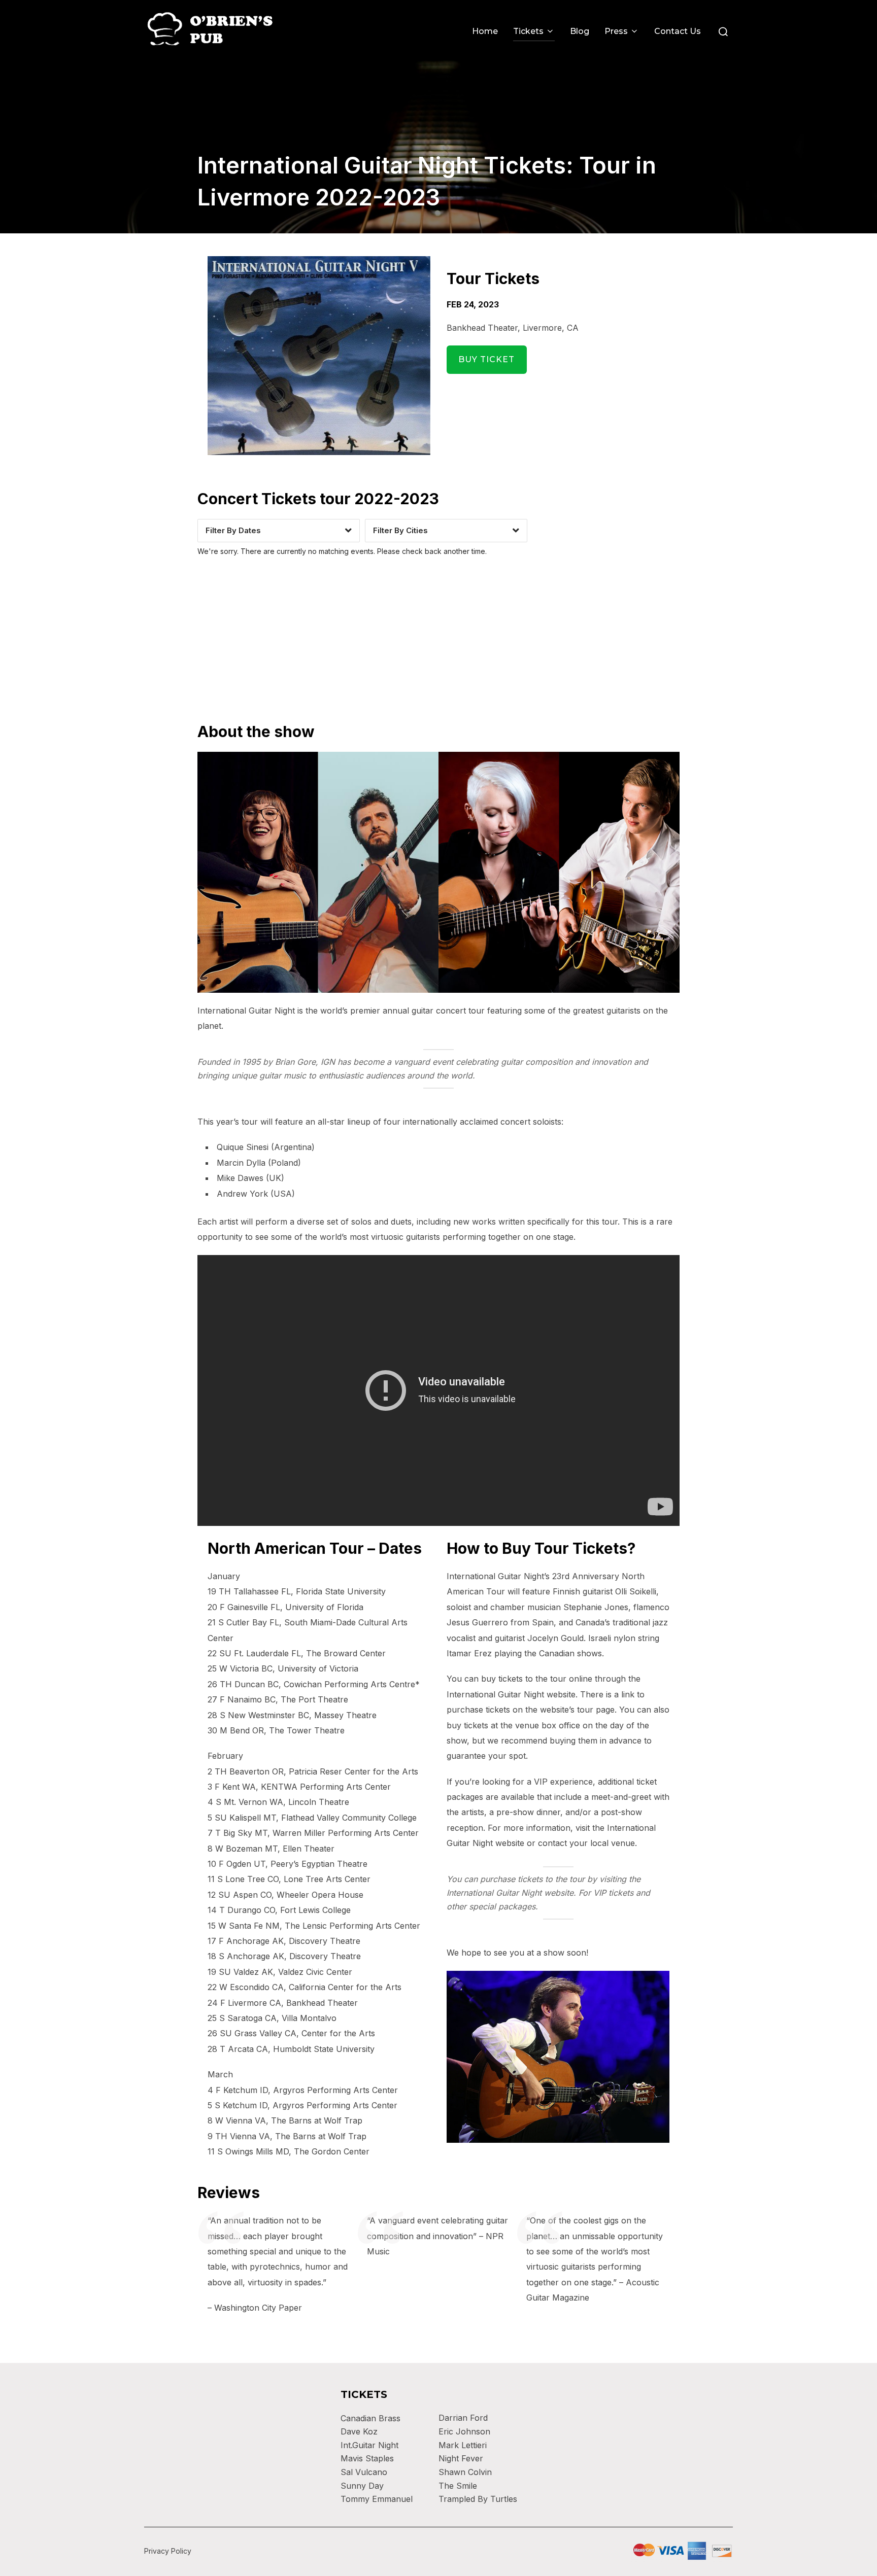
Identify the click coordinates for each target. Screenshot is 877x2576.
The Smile (458, 2486)
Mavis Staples (367, 2458)
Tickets (528, 31)
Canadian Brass (370, 2418)
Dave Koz (359, 2431)
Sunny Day (362, 2486)
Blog (580, 31)
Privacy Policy (168, 2551)
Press (616, 31)
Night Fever (461, 2458)
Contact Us (678, 31)
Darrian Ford (463, 2418)
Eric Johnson (464, 2431)
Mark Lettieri (463, 2445)
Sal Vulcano (364, 2472)
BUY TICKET (486, 359)
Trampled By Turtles (478, 2499)
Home (485, 31)
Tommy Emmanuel (377, 2499)
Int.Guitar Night (369, 2445)
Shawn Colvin (465, 2472)
